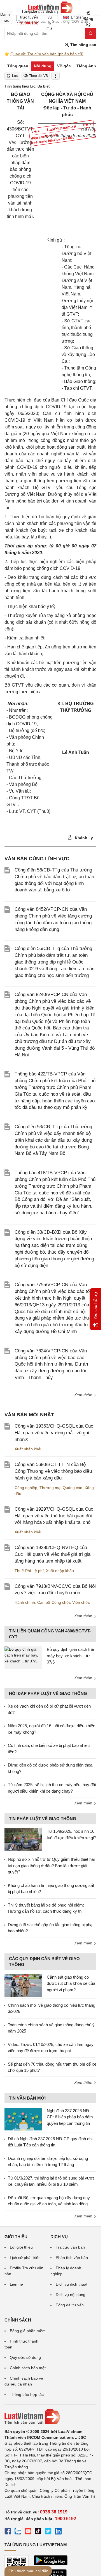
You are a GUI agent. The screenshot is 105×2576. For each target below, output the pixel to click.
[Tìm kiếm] (91, 33)
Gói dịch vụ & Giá (50, 17)
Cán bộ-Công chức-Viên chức (64, 1602)
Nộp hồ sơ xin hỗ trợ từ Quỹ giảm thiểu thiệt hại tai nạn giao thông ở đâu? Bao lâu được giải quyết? (51, 1866)
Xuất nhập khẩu (29, 1449)
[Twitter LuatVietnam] (48, 2532)
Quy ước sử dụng (25, 2357)
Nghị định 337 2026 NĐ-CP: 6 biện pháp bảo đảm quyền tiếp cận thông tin (70, 2117)
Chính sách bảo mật (28, 2368)
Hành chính (25, 1602)
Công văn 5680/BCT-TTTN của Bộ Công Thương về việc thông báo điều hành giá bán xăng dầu (53, 1471)
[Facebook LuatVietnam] (8, 2532)
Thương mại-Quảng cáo (61, 1488)
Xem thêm (84, 1395)
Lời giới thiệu (21, 2247)
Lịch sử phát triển (25, 2258)
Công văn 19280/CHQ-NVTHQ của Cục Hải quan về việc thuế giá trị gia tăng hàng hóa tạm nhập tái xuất (53, 1554)
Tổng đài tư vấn (70, 2305)
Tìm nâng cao (83, 45)
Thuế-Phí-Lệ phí (29, 1571)
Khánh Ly (83, 838)
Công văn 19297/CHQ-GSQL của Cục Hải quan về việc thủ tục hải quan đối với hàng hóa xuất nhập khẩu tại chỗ (54, 1516)
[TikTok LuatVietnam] (38, 2532)
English (75, 17)
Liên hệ (16, 2284)
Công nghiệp (26, 1488)
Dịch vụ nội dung (71, 2295)
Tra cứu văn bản (70, 2247)
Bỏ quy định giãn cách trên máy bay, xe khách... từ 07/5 (71, 1656)
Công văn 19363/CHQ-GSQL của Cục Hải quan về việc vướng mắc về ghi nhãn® (54, 1433)
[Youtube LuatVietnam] (28, 2532)
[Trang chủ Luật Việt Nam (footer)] (50, 2417)
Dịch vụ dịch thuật (72, 2284)
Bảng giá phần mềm (28, 2331)
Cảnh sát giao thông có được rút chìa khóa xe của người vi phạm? (71, 1983)
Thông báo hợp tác (27, 2394)
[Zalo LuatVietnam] (18, 2532)
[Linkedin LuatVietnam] (58, 2532)
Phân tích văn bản (72, 2258)
